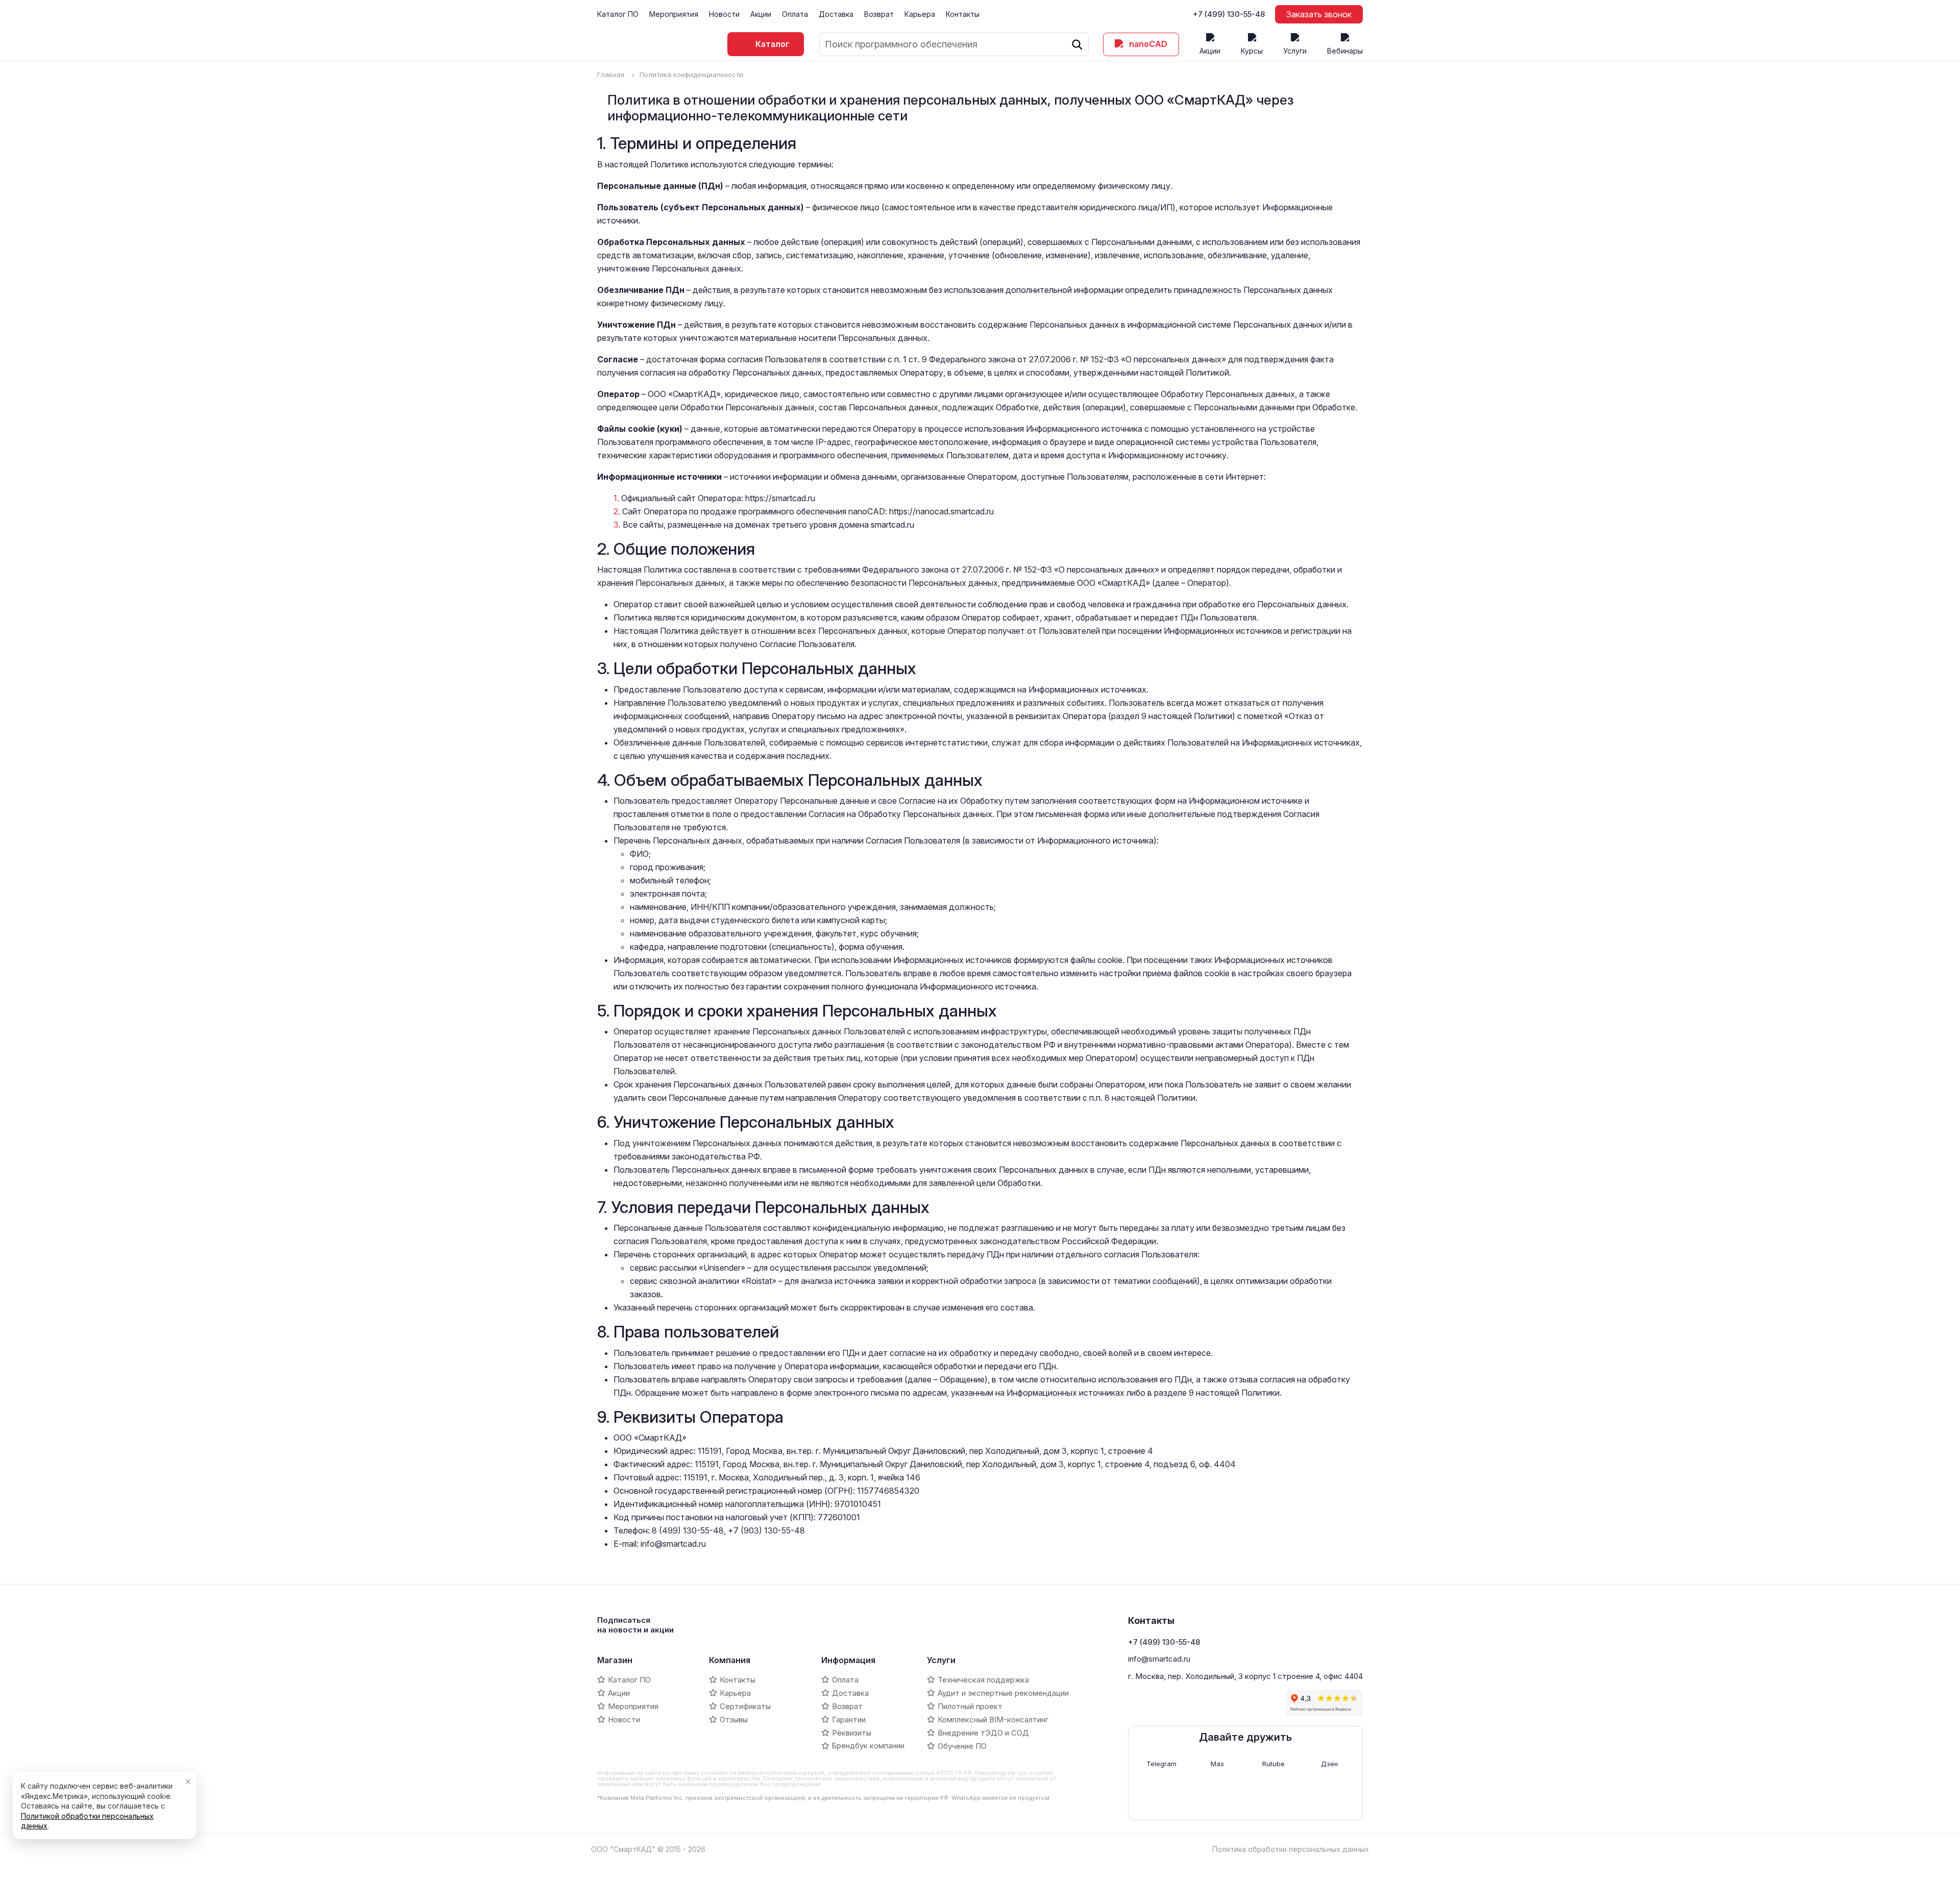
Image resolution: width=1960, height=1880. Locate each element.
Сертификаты (745, 1706)
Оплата (795, 14)
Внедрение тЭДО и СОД (983, 1733)
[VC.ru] (1238, 1703)
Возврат (879, 14)
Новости (724, 14)
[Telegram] (1156, 1703)
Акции (761, 14)
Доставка (836, 14)
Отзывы (734, 1720)
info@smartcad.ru (673, 1544)
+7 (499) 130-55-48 (1229, 14)
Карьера (920, 14)
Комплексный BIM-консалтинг (993, 1720)
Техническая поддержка (983, 1680)
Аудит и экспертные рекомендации (1003, 1693)
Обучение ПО (962, 1746)
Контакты (963, 14)
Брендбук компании (868, 1746)
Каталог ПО (618, 14)
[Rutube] (1197, 1703)
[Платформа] (1258, 1703)
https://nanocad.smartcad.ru (941, 511)
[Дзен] (1217, 1703)
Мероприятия (674, 14)
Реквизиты (852, 1733)
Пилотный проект (970, 1706)
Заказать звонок (1319, 14)
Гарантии (849, 1720)
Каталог (773, 44)
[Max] (1177, 1703)
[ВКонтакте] (1136, 1703)
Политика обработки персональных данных (1291, 1849)
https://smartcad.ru (780, 498)
